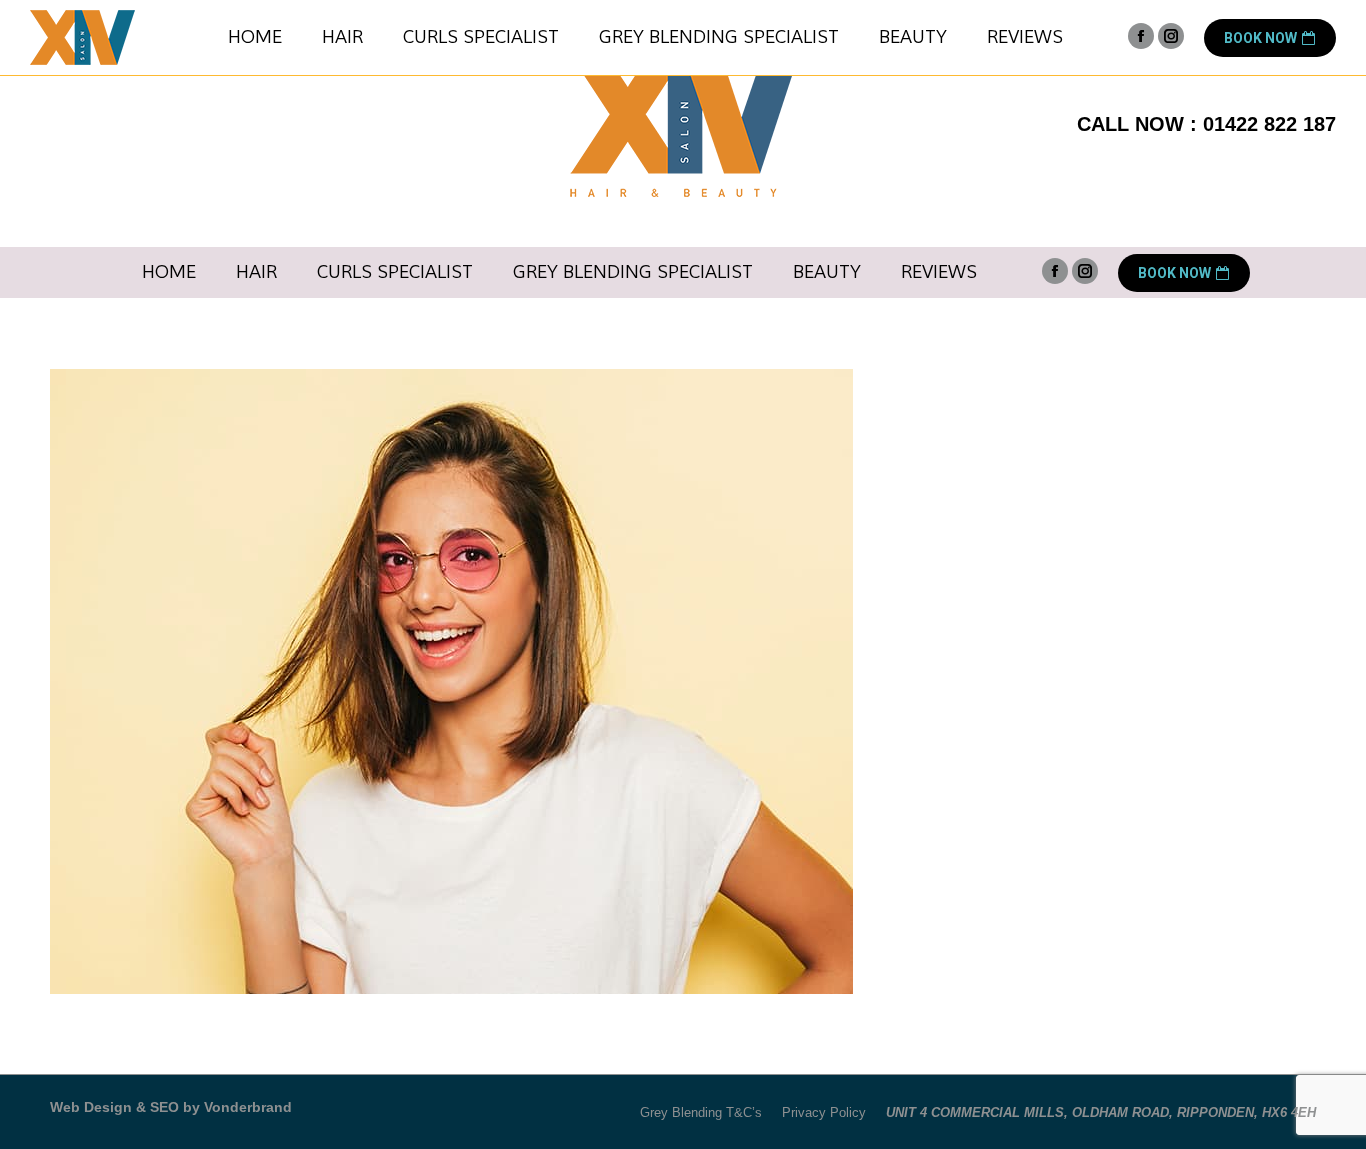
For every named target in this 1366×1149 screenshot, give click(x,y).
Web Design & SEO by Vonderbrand (171, 1107)
